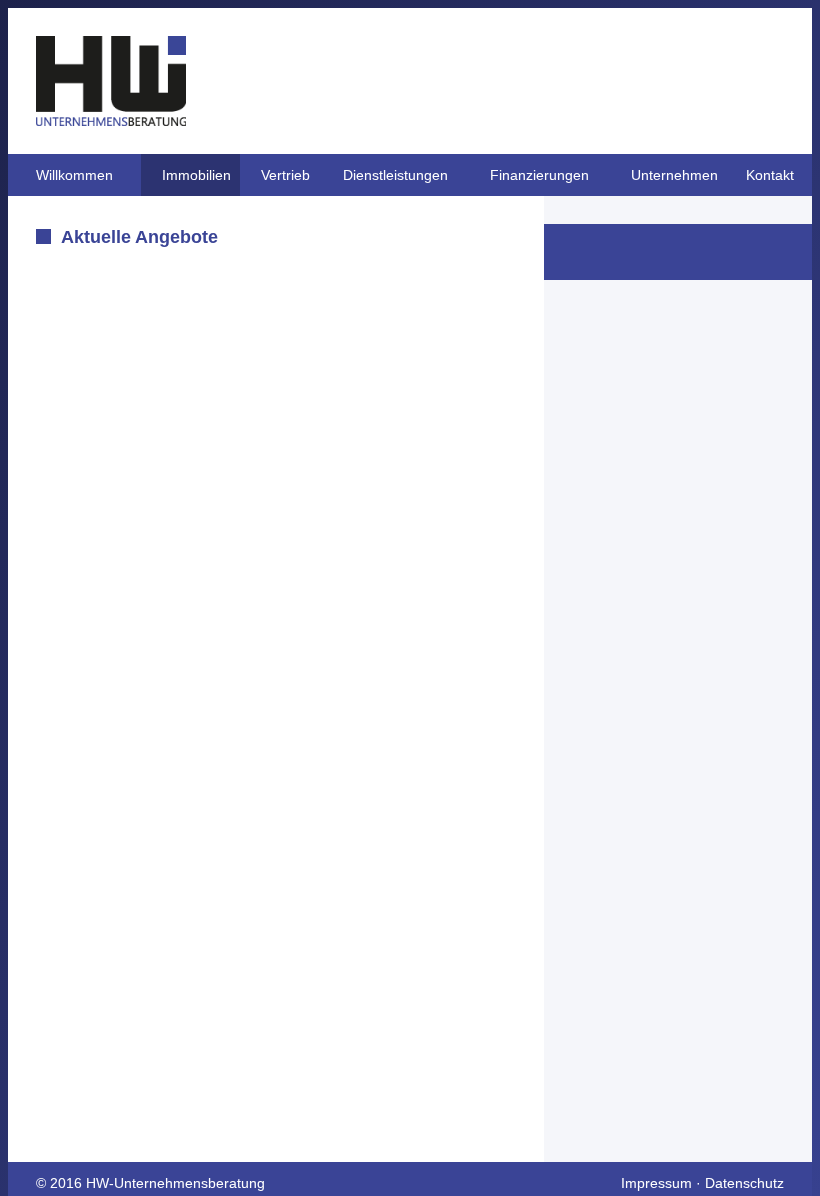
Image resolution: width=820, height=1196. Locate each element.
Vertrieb (285, 175)
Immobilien (196, 175)
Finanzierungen (539, 175)
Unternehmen (674, 175)
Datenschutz (744, 1183)
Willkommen (74, 175)
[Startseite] (111, 121)
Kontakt (770, 175)
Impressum (656, 1183)
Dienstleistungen (395, 175)
